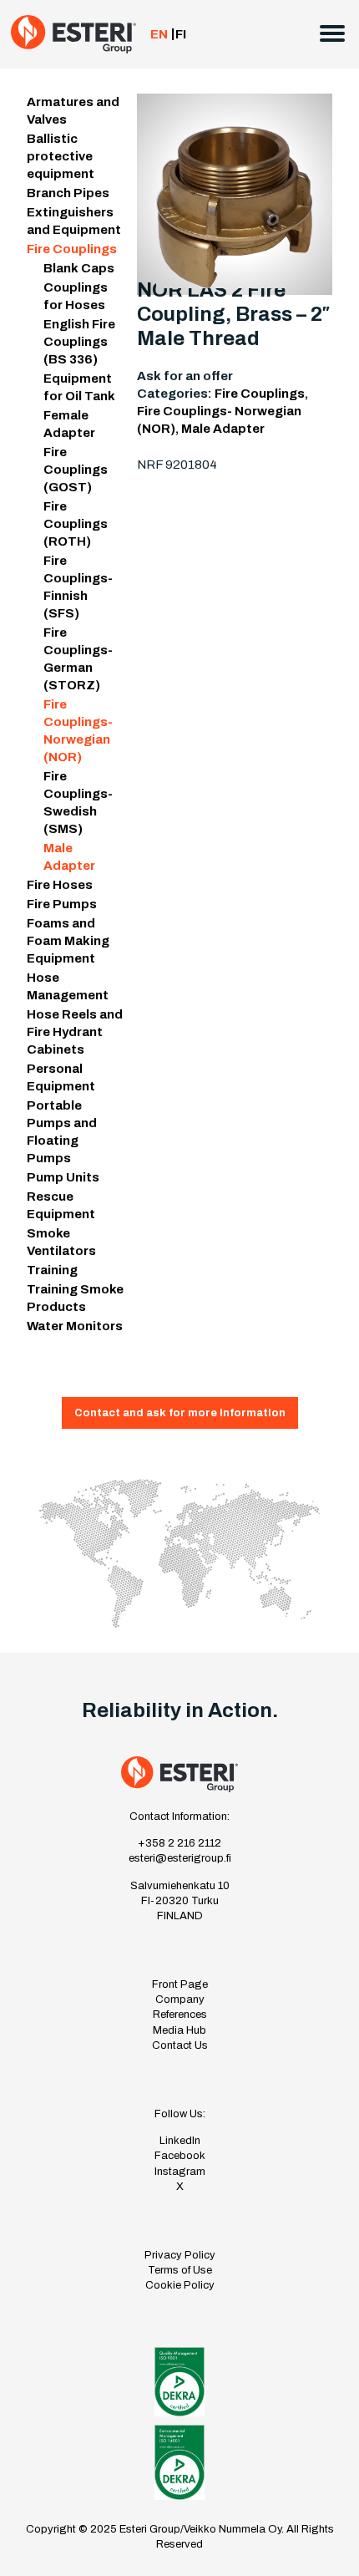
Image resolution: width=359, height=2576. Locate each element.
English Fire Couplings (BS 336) (79, 342)
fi (181, 34)
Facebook (180, 2156)
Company (180, 1999)
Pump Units (63, 1177)
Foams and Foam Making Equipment (68, 941)
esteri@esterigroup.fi (180, 1858)
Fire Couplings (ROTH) (76, 524)
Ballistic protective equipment (61, 156)
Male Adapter (223, 429)
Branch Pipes (68, 193)
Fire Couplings (72, 249)
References (180, 2015)
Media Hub (179, 2030)
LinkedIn (180, 2141)
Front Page (180, 1984)
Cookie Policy (180, 2285)
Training (52, 1270)
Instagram (180, 2172)
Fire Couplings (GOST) (76, 470)
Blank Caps (79, 268)
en (159, 34)
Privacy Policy (180, 2255)
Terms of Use (180, 2270)
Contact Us (180, 2045)
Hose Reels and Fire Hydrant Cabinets (75, 1032)
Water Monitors (75, 1326)
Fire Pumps (62, 904)
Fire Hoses (60, 885)
